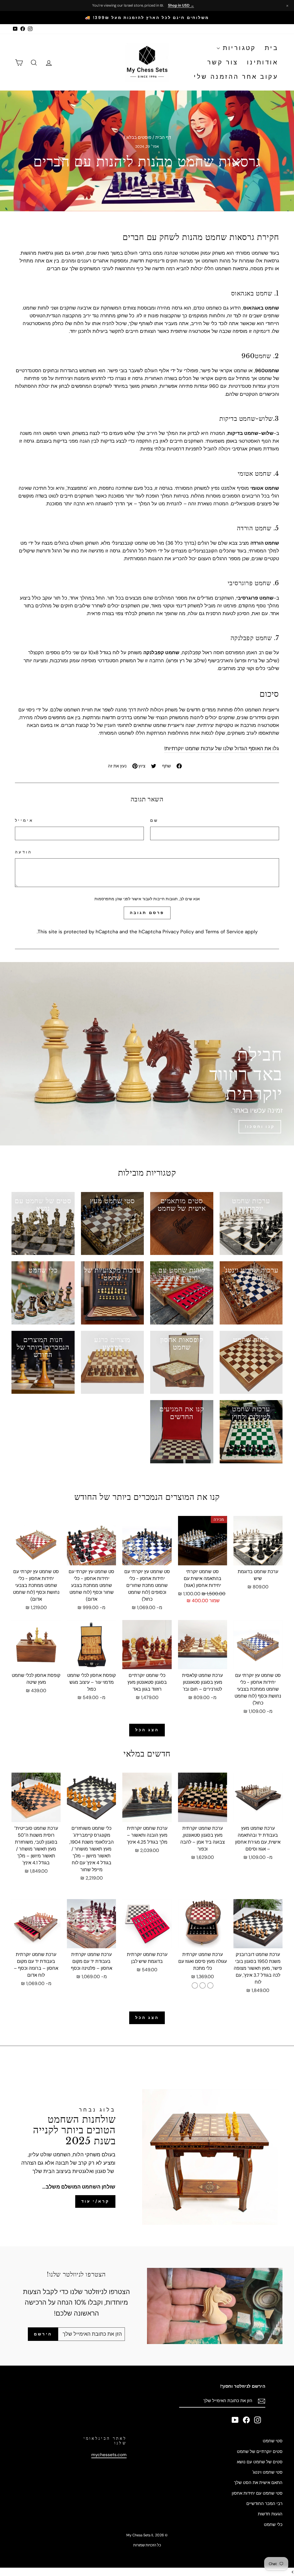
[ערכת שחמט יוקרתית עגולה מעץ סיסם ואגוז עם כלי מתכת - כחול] (203, 1985)
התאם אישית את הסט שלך (258, 2483)
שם (154, 820)
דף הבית (163, 137)
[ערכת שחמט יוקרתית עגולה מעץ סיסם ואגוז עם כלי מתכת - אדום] (210, 1985)
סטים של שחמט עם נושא (260, 2462)
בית (271, 48)
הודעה (24, 852)
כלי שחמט (273, 2525)
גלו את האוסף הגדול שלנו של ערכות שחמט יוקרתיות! (222, 748)
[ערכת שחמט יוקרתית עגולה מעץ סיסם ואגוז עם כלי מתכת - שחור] (195, 1985)
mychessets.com (109, 2455)
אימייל (24, 820)
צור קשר (223, 62)
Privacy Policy (178, 932)
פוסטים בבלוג (139, 137)
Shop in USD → (181, 5)
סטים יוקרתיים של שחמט (260, 2452)
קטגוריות (238, 48)
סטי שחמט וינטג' (267, 2472)
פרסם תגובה (147, 913)
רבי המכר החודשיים (264, 2504)
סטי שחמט (273, 2441)
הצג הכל (147, 1730)
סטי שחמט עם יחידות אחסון (257, 2493)
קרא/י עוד (95, 2201)
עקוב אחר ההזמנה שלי (236, 77)
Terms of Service (224, 932)
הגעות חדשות (270, 2514)
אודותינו (263, 62)
